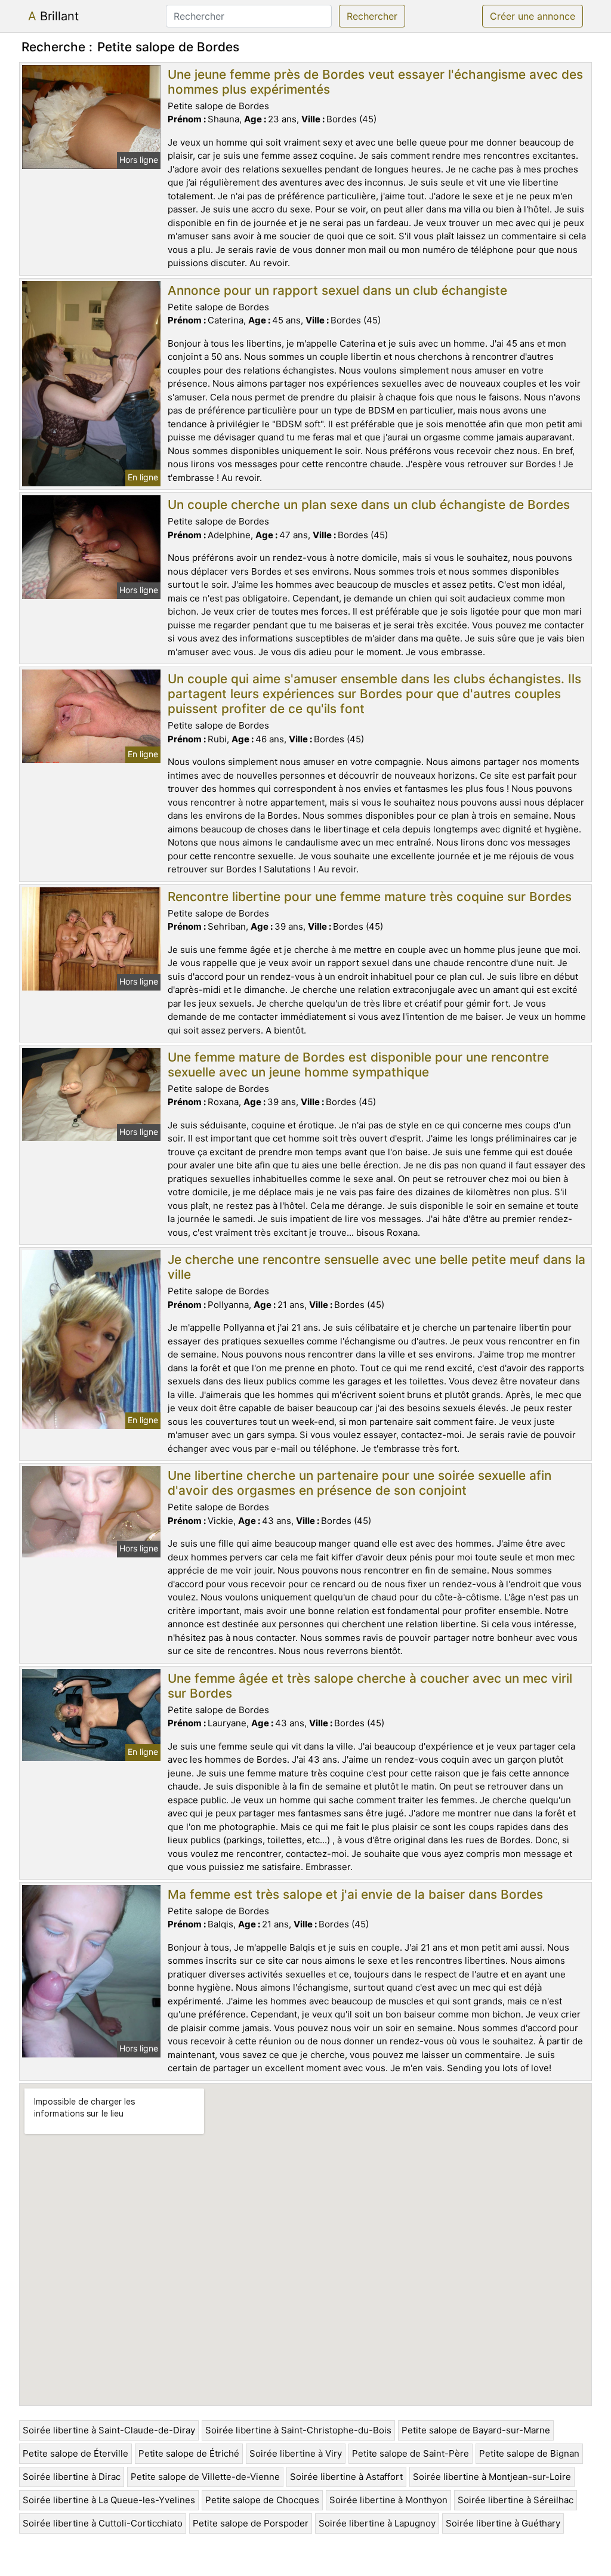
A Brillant (53, 16)
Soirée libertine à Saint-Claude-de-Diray (109, 2430)
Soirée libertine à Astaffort (346, 2477)
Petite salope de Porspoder (251, 2523)
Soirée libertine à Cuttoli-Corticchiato (103, 2523)
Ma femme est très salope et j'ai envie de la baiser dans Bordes (355, 1894)
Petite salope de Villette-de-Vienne (205, 2477)
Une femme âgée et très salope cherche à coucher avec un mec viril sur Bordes (370, 1686)
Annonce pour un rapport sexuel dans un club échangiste (337, 290)
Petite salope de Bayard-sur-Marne (476, 2430)
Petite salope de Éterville (75, 2453)
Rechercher (372, 16)
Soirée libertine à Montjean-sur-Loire (492, 2477)
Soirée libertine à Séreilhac (516, 2500)
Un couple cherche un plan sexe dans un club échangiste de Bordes (369, 505)
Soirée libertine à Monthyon (388, 2500)
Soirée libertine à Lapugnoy (377, 2523)
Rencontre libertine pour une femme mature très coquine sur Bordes (370, 897)
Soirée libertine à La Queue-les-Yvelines (109, 2500)
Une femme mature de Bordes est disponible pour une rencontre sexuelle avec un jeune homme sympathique (358, 1065)
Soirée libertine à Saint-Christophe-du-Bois (298, 2430)
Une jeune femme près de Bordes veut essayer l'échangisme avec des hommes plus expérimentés (375, 82)
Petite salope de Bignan (529, 2453)
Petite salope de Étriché (189, 2453)
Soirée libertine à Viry (296, 2453)
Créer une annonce (533, 16)
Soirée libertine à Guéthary (503, 2523)
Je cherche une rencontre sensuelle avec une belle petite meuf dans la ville (377, 1267)
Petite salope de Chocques (262, 2500)
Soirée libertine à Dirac (72, 2477)
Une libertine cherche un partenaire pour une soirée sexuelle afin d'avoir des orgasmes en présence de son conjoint (359, 1483)
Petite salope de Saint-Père (411, 2453)
